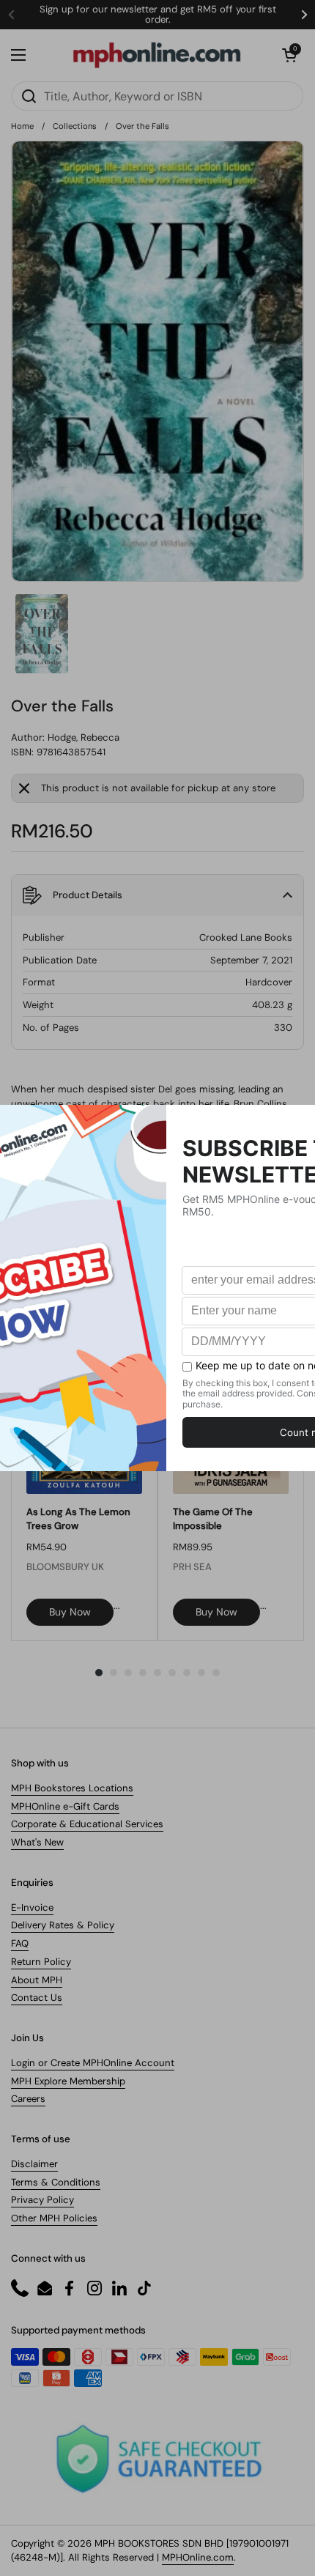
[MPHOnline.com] (157, 55)
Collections (75, 126)
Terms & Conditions (56, 2182)
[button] (289, 55)
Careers (28, 2099)
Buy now (70, 1612)
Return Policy (41, 1962)
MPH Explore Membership (68, 2081)
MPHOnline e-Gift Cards (65, 1806)
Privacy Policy (42, 2200)
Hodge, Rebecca (84, 737)
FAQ (20, 1943)
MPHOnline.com (198, 2557)
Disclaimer (34, 2164)
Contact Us (37, 1998)
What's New (37, 1842)
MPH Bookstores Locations (72, 1788)
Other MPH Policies (54, 2218)
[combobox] (157, 96)
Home (22, 126)
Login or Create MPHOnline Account (93, 2063)
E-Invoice (32, 1907)
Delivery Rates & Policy (63, 1925)
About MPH (37, 1980)
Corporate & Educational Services (87, 1824)
